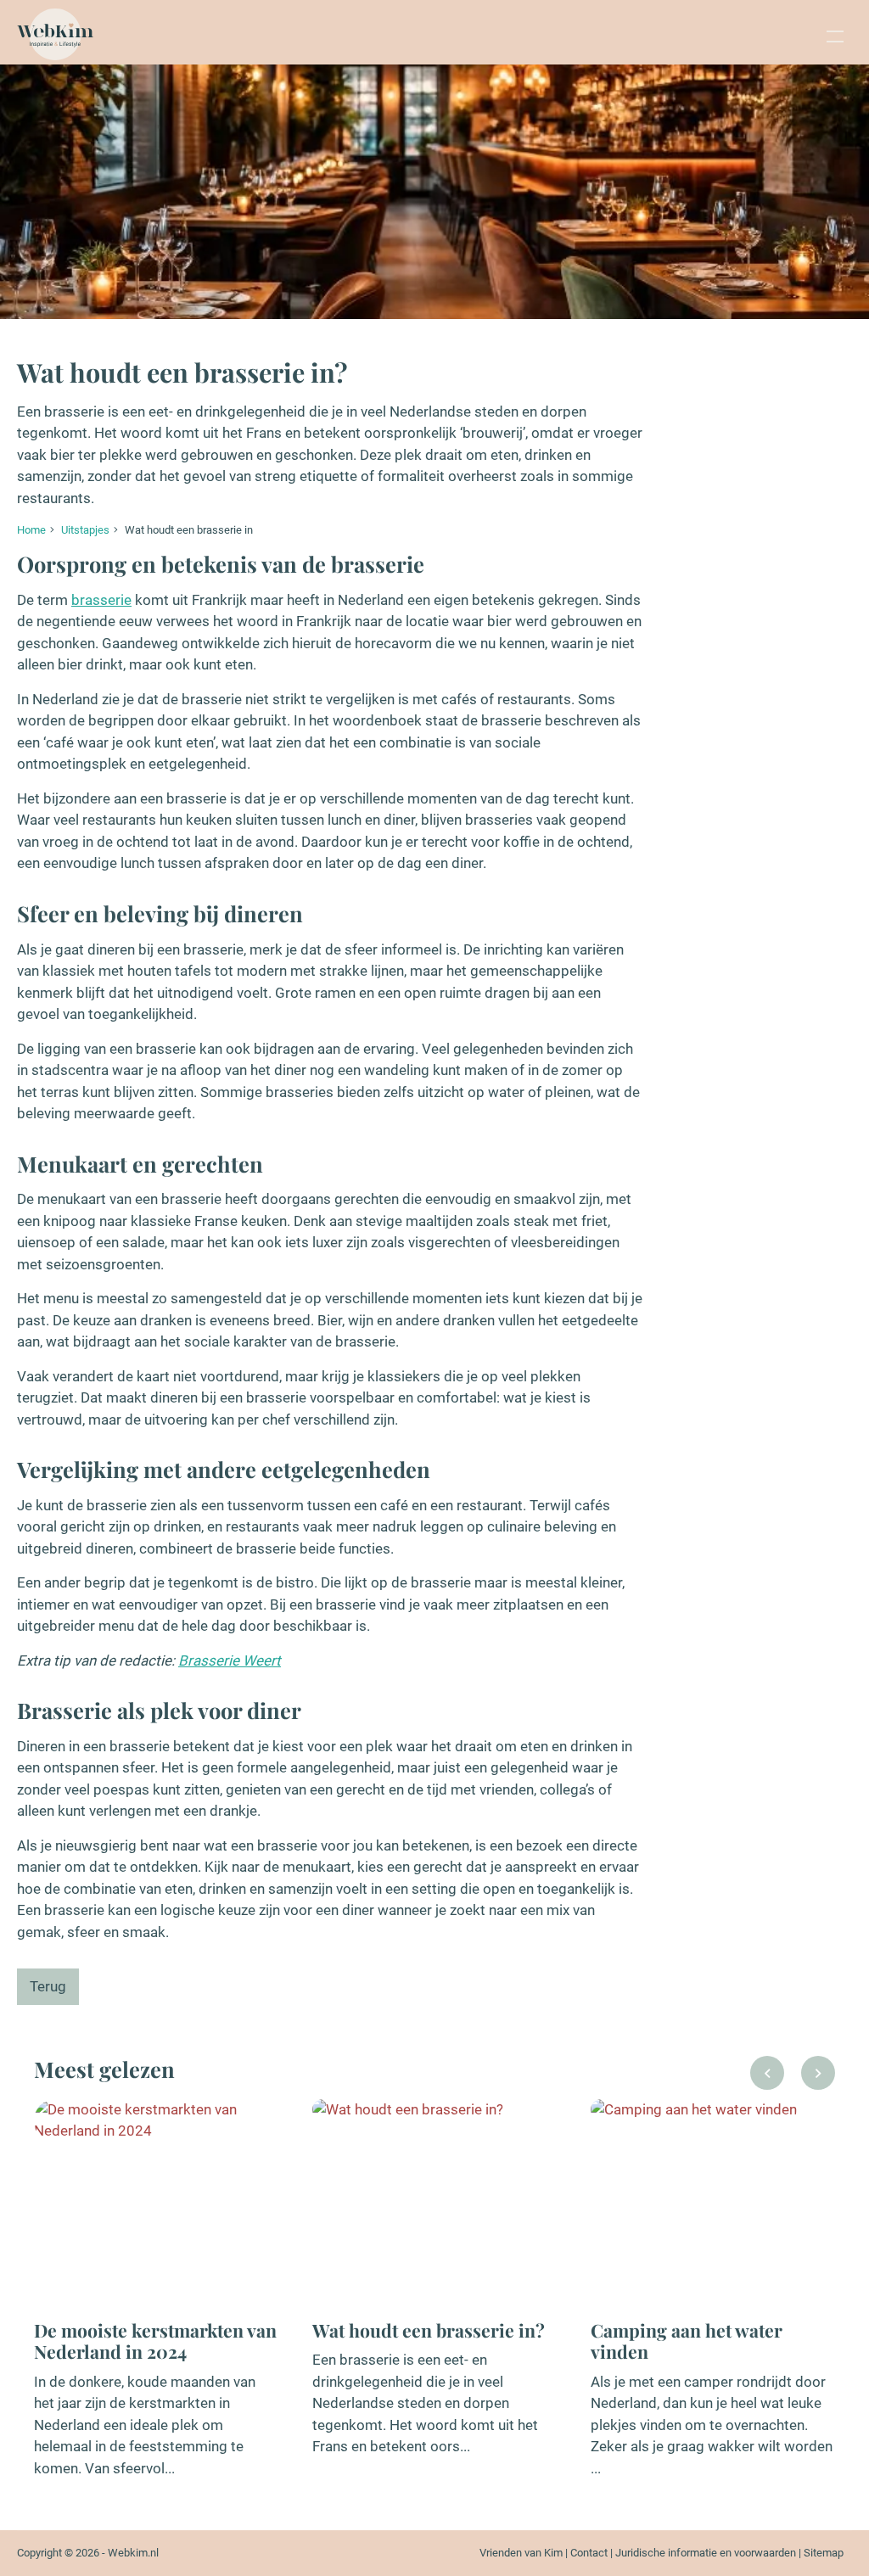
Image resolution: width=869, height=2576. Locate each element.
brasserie (101, 600)
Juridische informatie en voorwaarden (706, 2553)
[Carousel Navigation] (793, 2078)
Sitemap (824, 2553)
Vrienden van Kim (521, 2553)
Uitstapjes (85, 530)
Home (31, 530)
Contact (589, 2553)
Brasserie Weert (230, 1660)
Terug (48, 1986)
